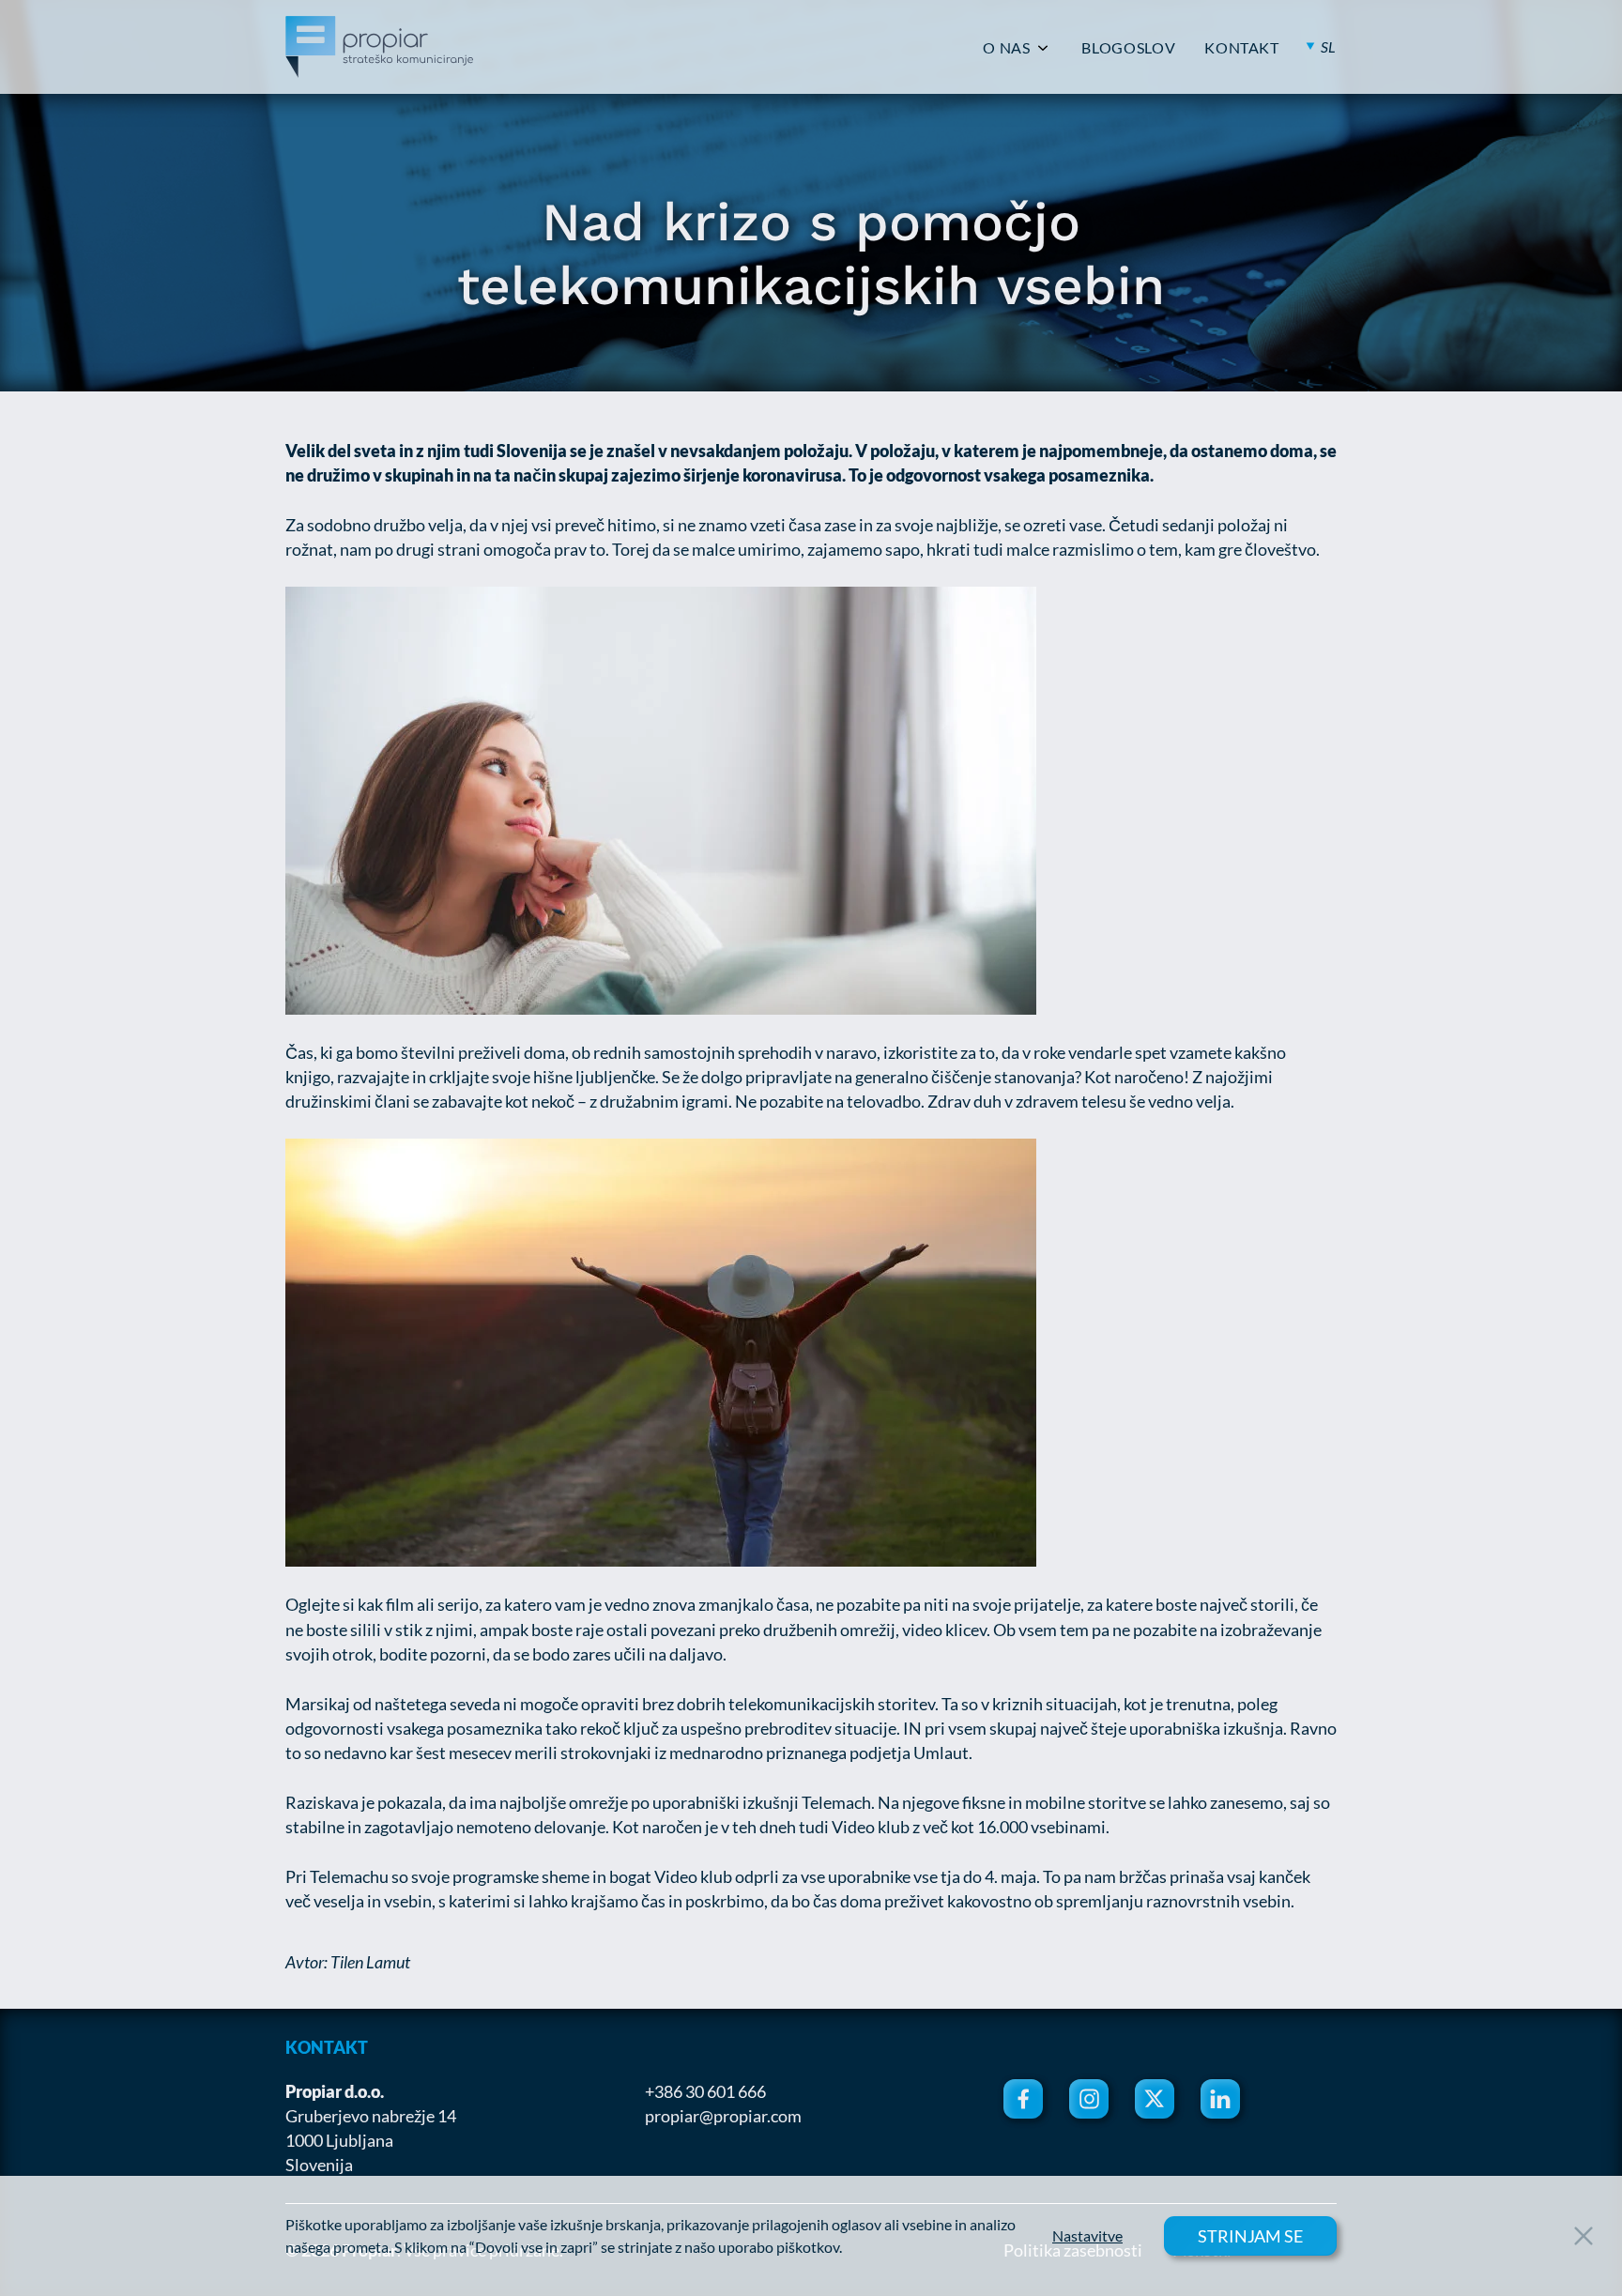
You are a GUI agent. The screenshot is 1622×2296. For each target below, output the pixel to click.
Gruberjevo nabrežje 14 (371, 2116)
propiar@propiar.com (723, 2116)
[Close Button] (1584, 2236)
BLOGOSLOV (1128, 48)
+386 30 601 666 (705, 2091)
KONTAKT (1241, 48)
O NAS (1006, 48)
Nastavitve (1087, 2236)
